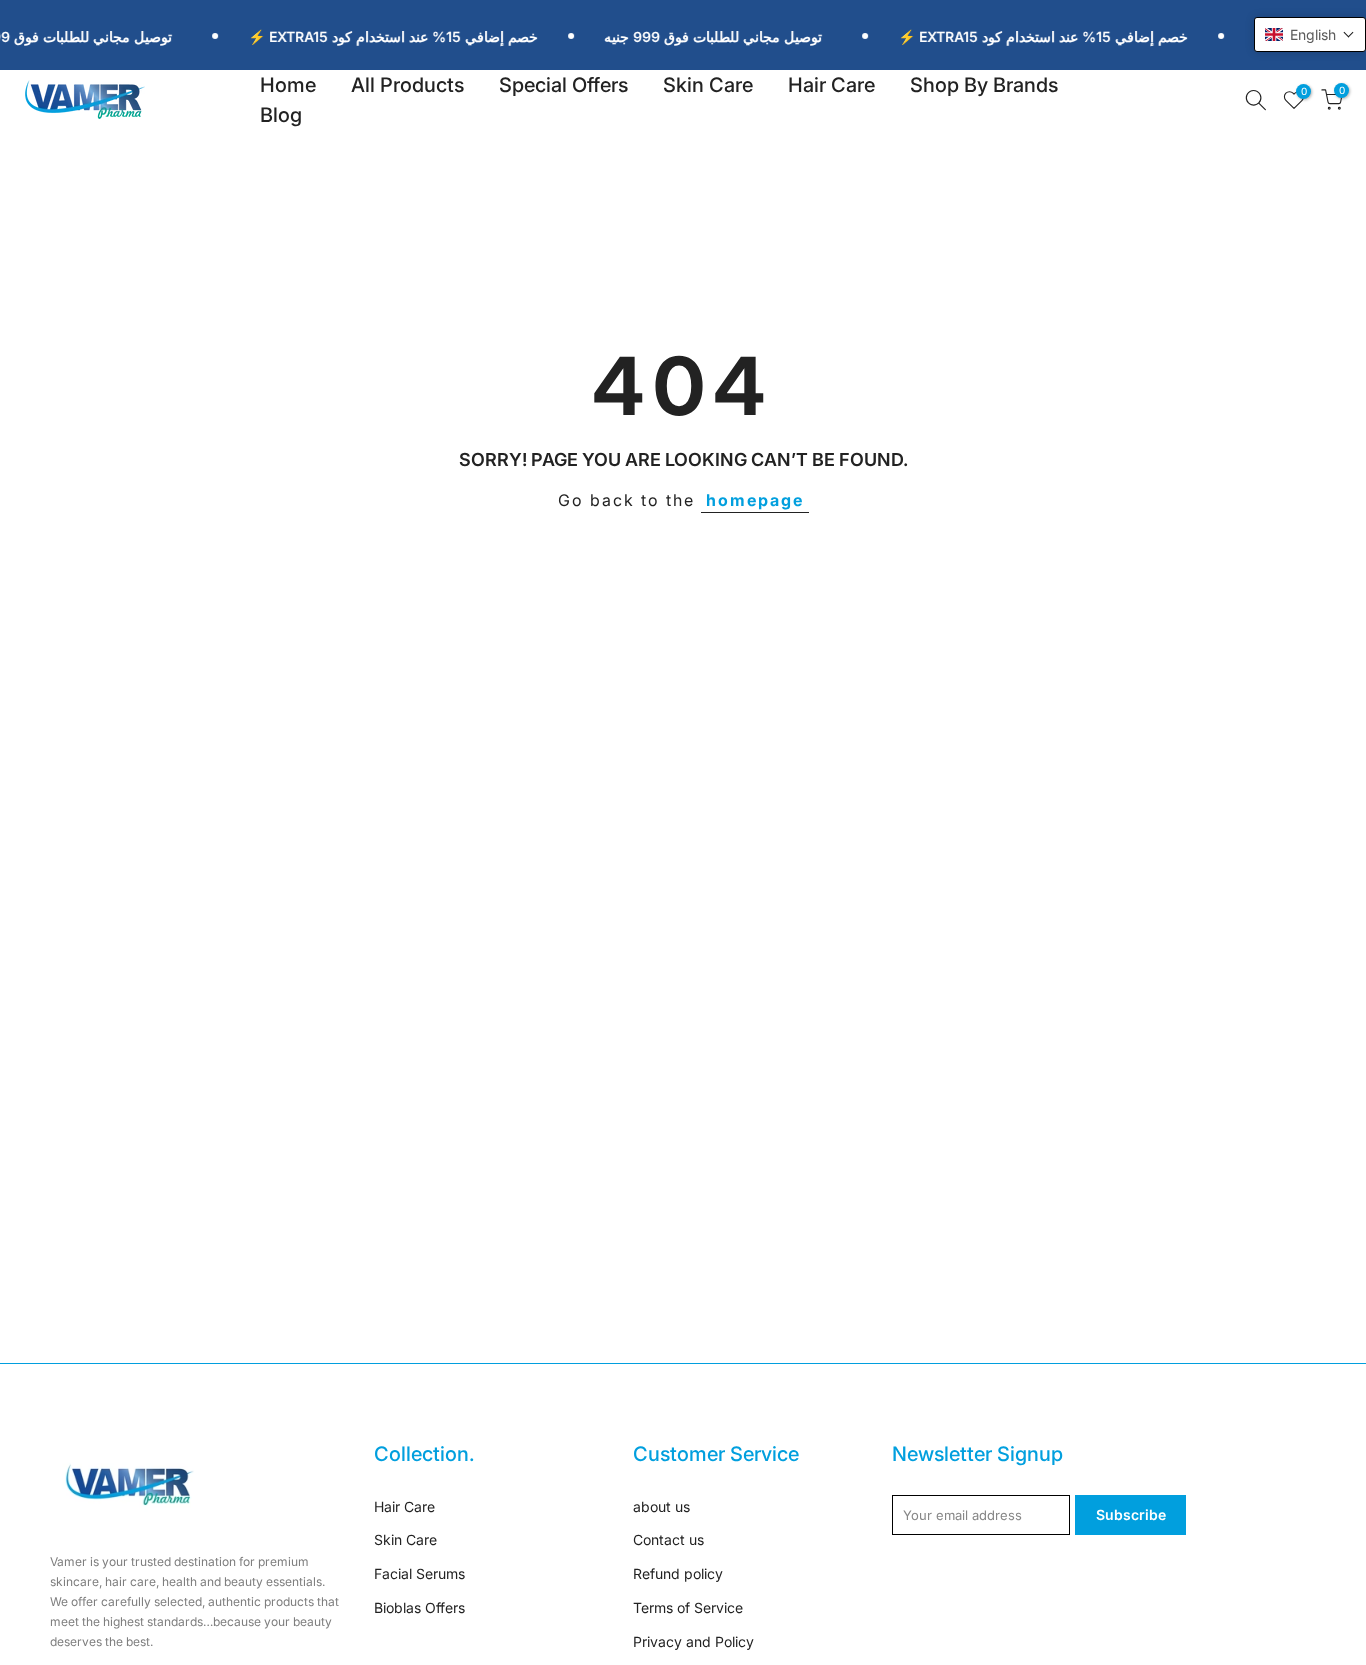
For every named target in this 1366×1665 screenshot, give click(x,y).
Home (288, 85)
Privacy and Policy (693, 1641)
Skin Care (708, 85)
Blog (281, 115)
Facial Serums (419, 1573)
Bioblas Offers (419, 1607)
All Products (407, 85)
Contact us (668, 1539)
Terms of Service (688, 1607)
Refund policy (678, 1573)
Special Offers (563, 85)
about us (661, 1506)
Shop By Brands (984, 85)
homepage (755, 500)
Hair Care (831, 85)
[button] (1310, 34)
